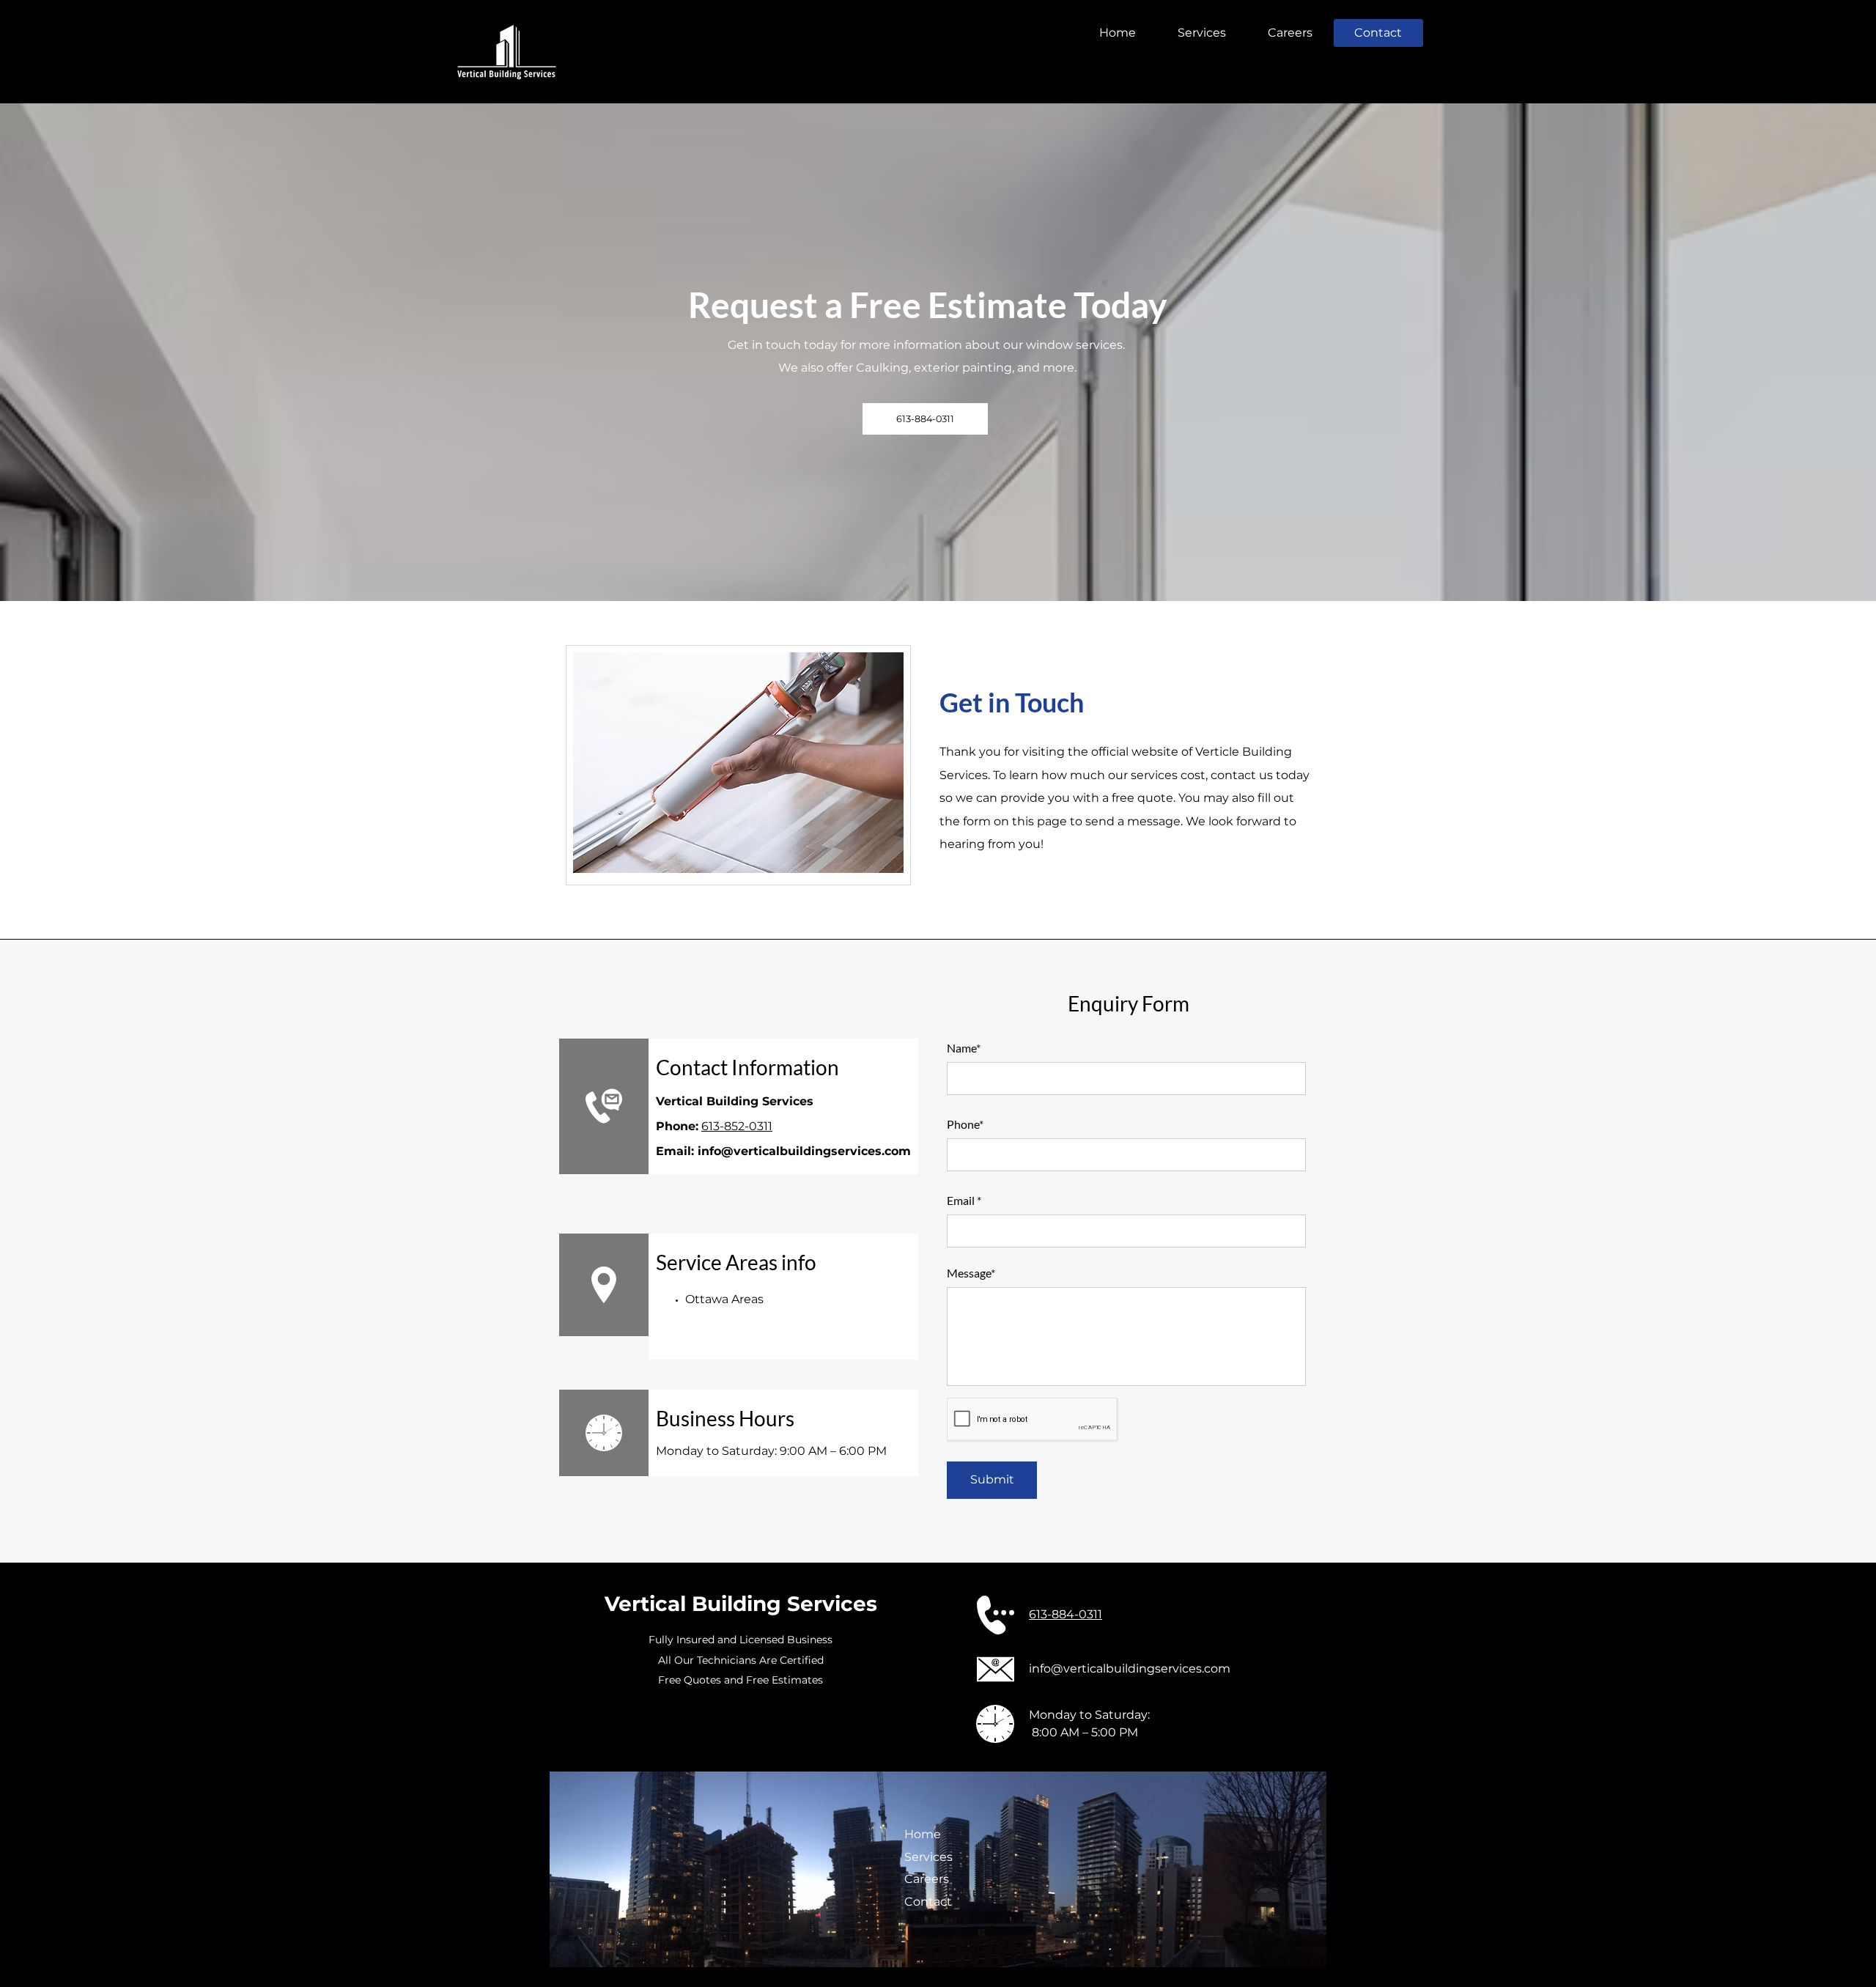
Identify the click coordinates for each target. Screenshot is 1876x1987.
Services (928, 1857)
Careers (927, 1879)
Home (923, 1834)
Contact (928, 1902)
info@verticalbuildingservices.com (804, 1151)
